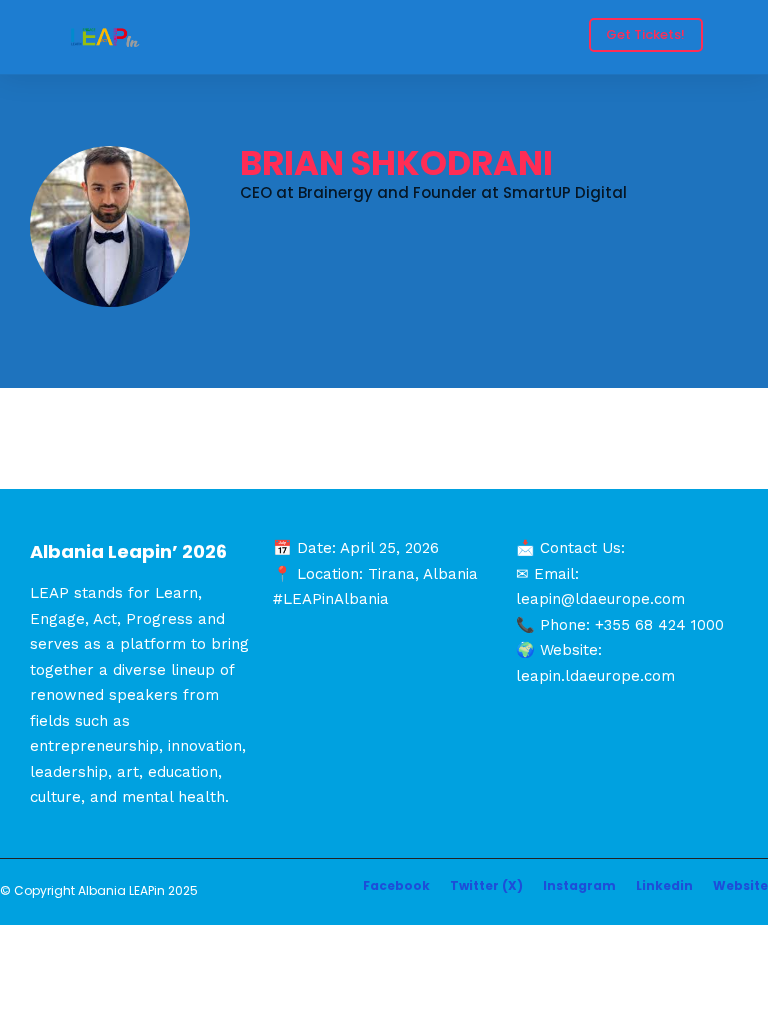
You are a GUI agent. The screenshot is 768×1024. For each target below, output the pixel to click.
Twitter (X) (486, 885)
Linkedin (664, 885)
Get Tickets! (645, 34)
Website (740, 885)
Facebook (396, 885)
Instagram (579, 885)
